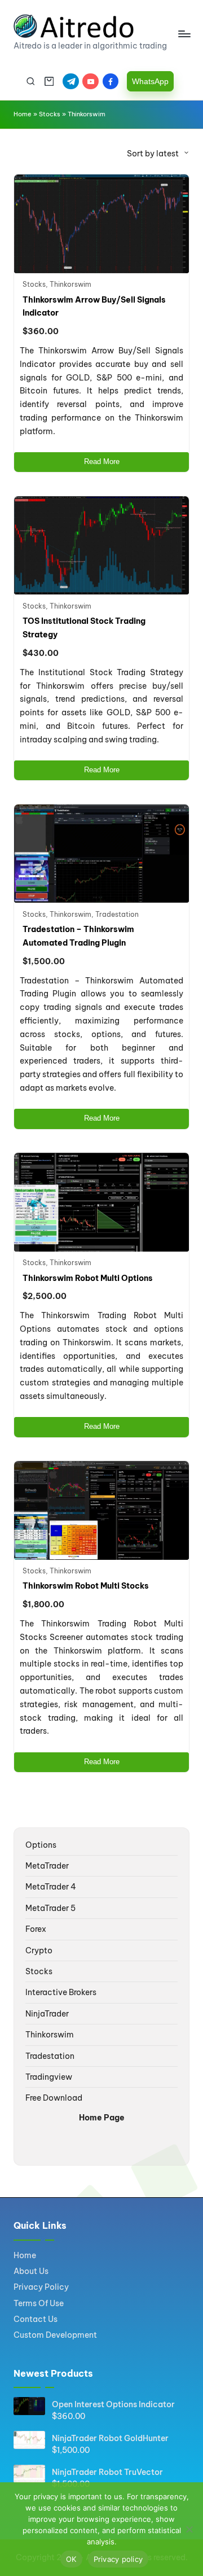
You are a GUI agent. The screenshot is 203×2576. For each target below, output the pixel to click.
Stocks (50, 114)
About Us (31, 2271)
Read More (102, 462)
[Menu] (184, 34)
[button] (150, 81)
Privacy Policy (41, 2287)
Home (23, 114)
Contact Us (36, 2319)
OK (71, 2559)
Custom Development (55, 2335)
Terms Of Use (39, 2303)
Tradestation (117, 914)
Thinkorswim (70, 284)
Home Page (102, 2118)
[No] (189, 2529)
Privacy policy (118, 2559)
